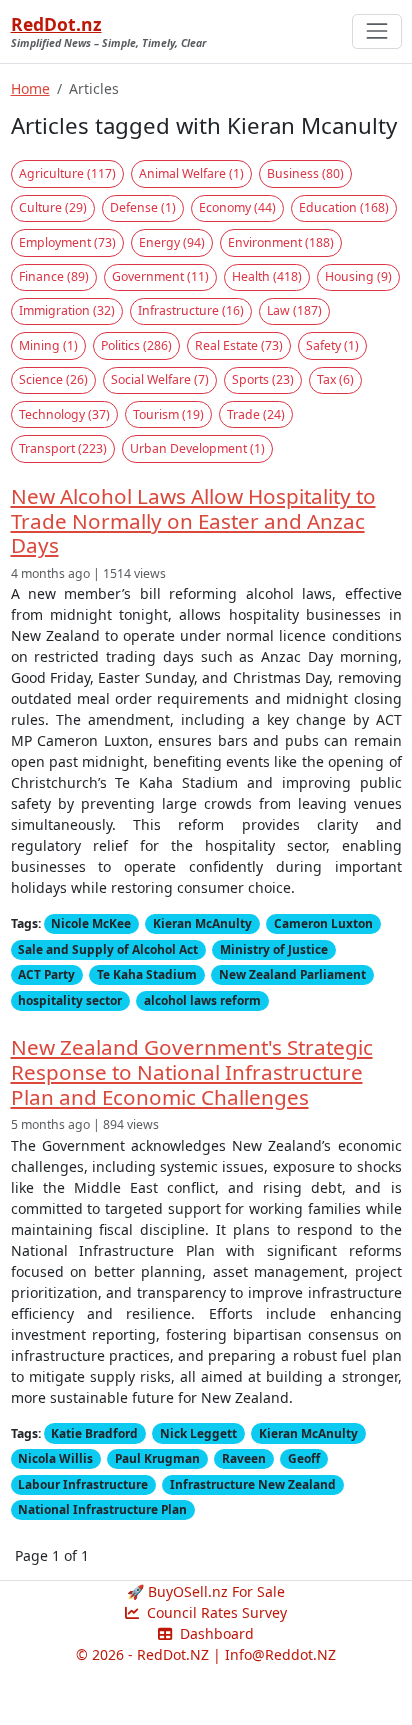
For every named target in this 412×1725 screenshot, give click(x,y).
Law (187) (294, 310)
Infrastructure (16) (191, 310)
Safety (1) (332, 345)
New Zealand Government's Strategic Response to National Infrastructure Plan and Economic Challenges (192, 1072)
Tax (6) (335, 379)
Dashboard (215, 1633)
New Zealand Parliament (292, 974)
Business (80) (305, 173)
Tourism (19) (168, 414)
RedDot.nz (56, 24)
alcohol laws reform (202, 1000)
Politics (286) (136, 345)
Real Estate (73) (239, 345)
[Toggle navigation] (376, 31)
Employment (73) (67, 242)
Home (30, 88)
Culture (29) (53, 207)
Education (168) (344, 207)
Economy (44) (237, 207)
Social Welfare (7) (160, 379)
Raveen (244, 1458)
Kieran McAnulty (202, 923)
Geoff (304, 1458)
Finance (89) (54, 276)
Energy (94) (172, 242)
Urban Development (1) (197, 448)
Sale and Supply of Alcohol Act (108, 949)
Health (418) (267, 276)
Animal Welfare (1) (191, 173)
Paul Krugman (157, 1458)
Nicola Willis (55, 1458)
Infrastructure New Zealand (253, 1484)
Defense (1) (143, 207)
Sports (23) (263, 379)
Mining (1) (48, 345)
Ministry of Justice (274, 949)
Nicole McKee (91, 923)
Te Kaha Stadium (147, 974)
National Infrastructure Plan (102, 1509)
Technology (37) (64, 414)
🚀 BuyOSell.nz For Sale (206, 1591)
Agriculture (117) (67, 173)
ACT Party (46, 974)
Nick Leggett (198, 1433)
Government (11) (160, 276)
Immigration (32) (67, 310)
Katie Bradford (94, 1433)
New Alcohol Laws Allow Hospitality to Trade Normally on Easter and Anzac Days (193, 521)
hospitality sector (70, 1000)
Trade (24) (256, 414)
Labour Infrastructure (83, 1484)
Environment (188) (281, 242)
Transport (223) (63, 448)
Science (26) (53, 379)
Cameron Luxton (323, 923)
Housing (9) (358, 276)
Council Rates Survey (215, 1612)
